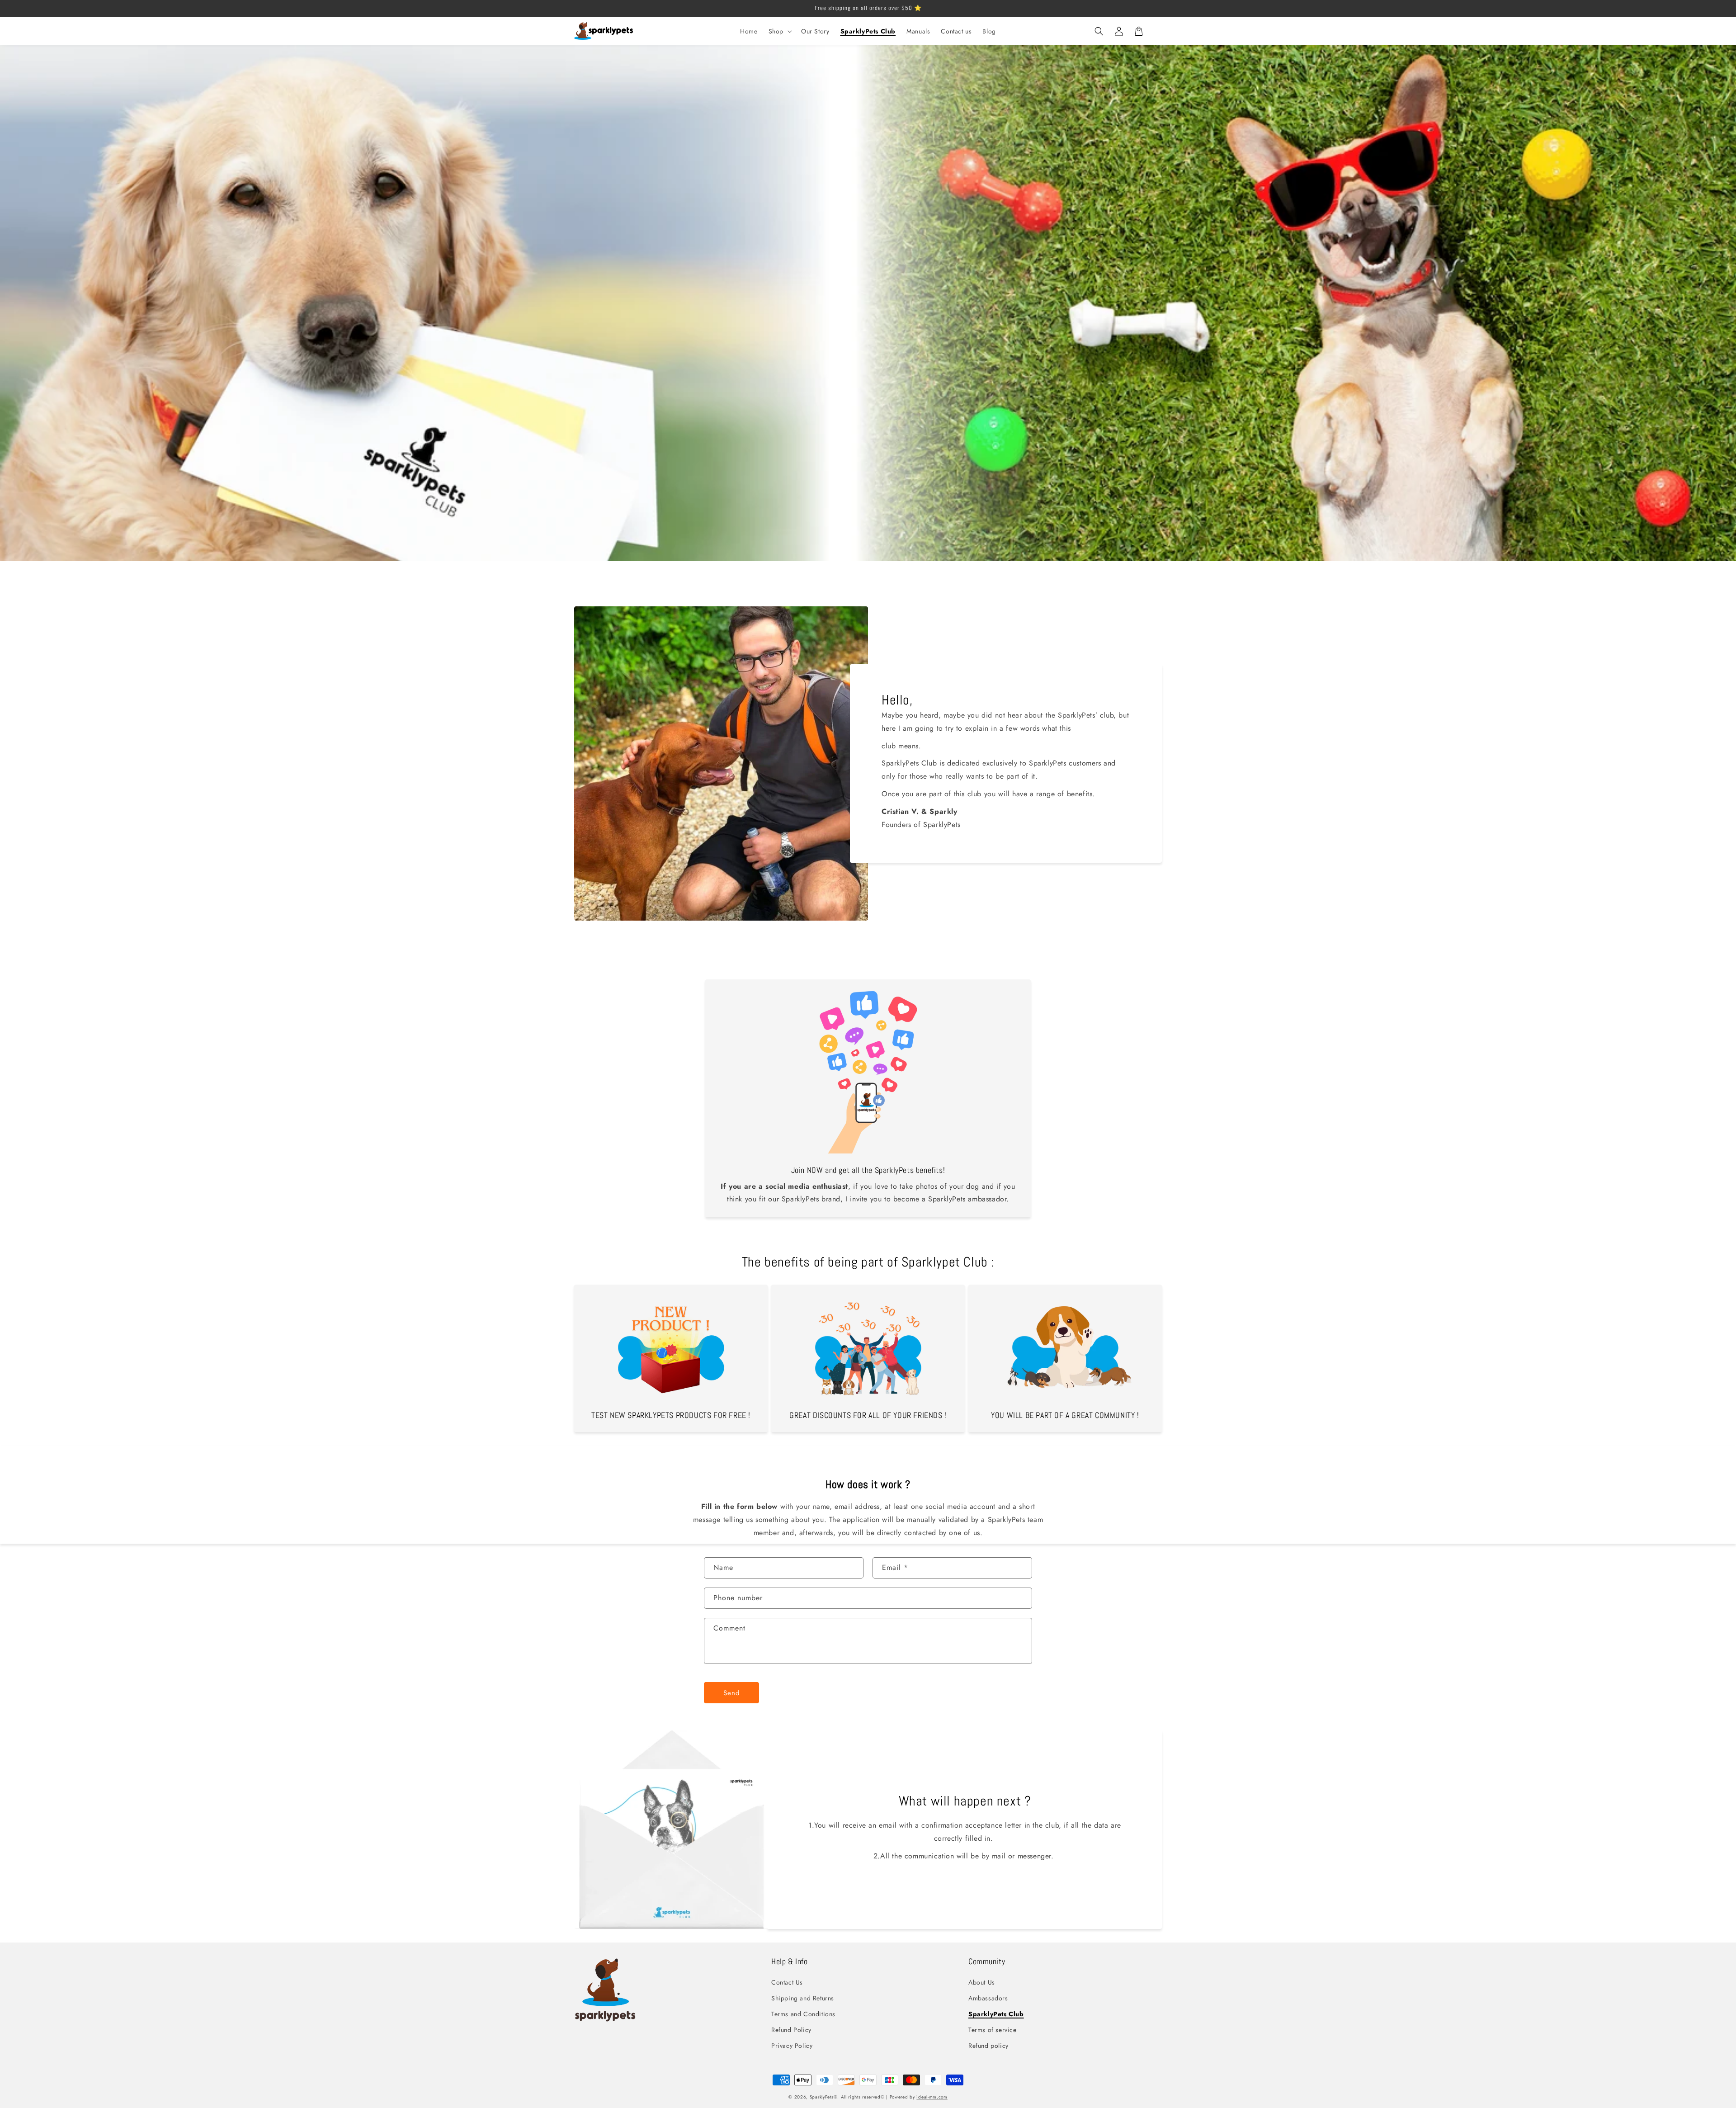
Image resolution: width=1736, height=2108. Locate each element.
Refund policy (988, 2046)
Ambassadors (988, 1998)
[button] (779, 31)
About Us (982, 1982)
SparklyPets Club (996, 2014)
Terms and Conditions (803, 2014)
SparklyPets (822, 2097)
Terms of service (993, 2030)
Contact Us (787, 1982)
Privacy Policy (792, 2046)
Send (732, 1693)
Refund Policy (791, 2030)
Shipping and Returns (803, 1998)
